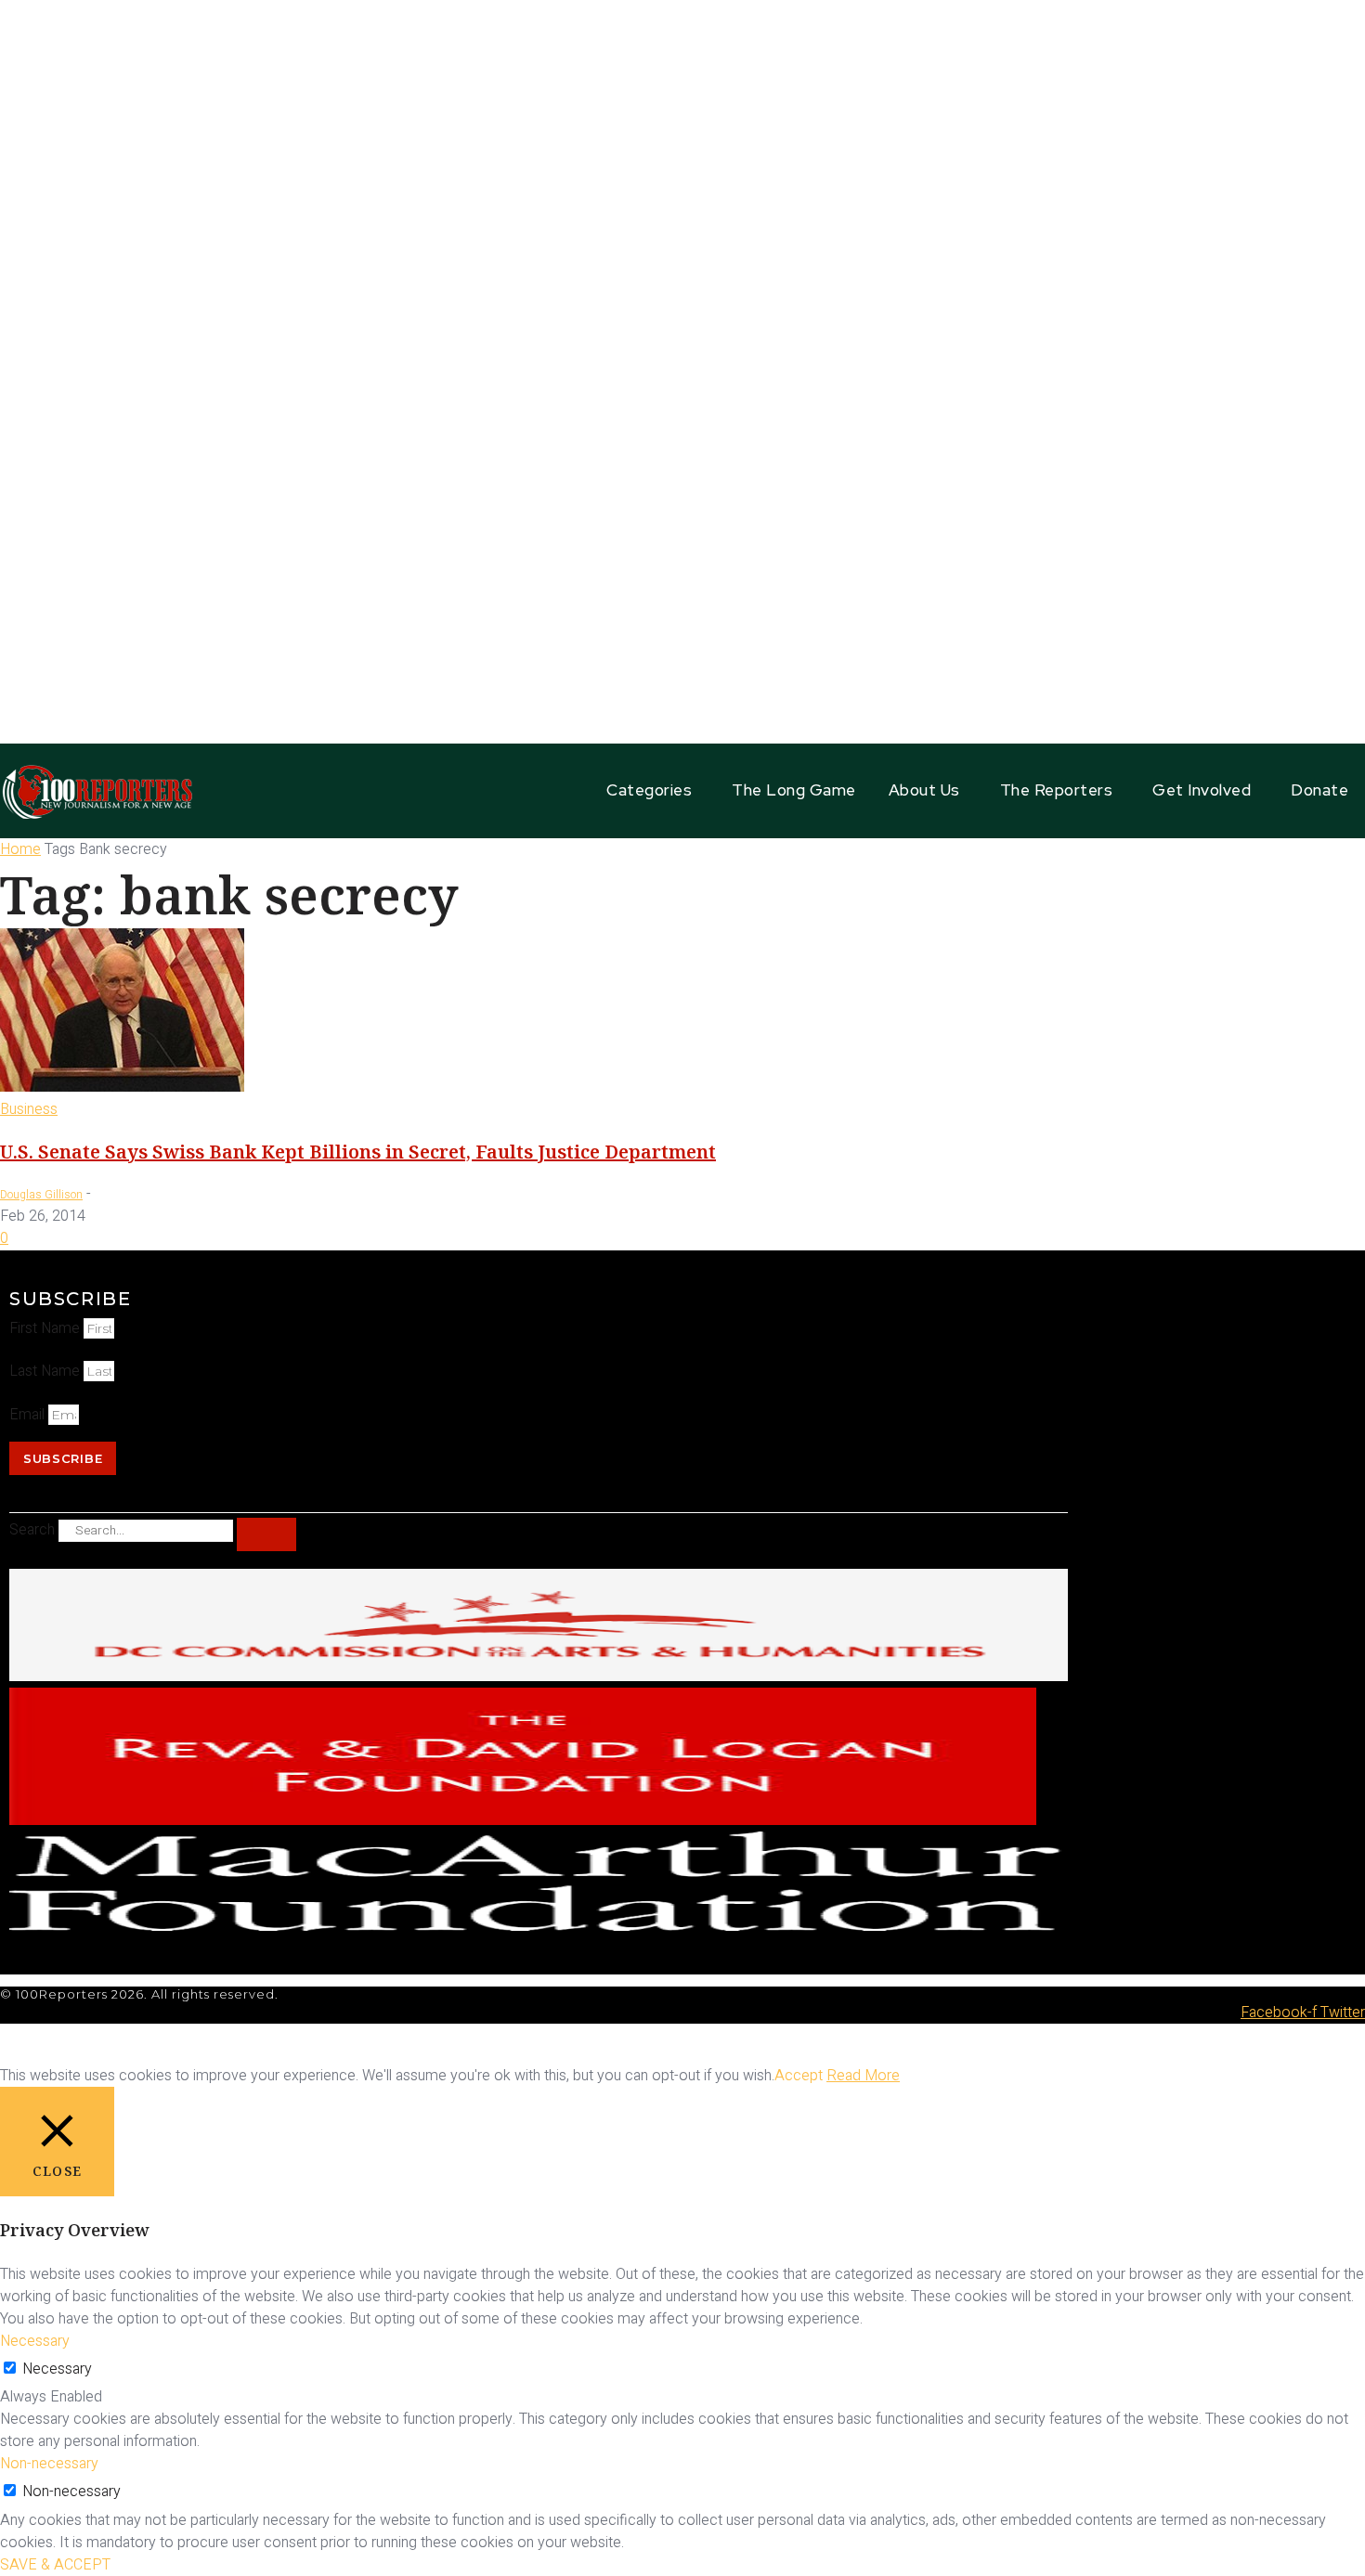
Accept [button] (799, 2076)
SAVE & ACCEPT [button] (55, 2565)
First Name (46, 1328)
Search (32, 1530)
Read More (863, 2076)
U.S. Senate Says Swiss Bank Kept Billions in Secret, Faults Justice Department (358, 1152)
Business (29, 1109)
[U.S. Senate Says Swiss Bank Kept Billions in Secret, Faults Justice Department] (122, 1087)
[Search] (266, 1534)
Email (29, 1415)
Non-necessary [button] (49, 2464)
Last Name (46, 1371)
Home (20, 849)
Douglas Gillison (41, 1195)
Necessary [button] (35, 2341)
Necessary (57, 2369)
